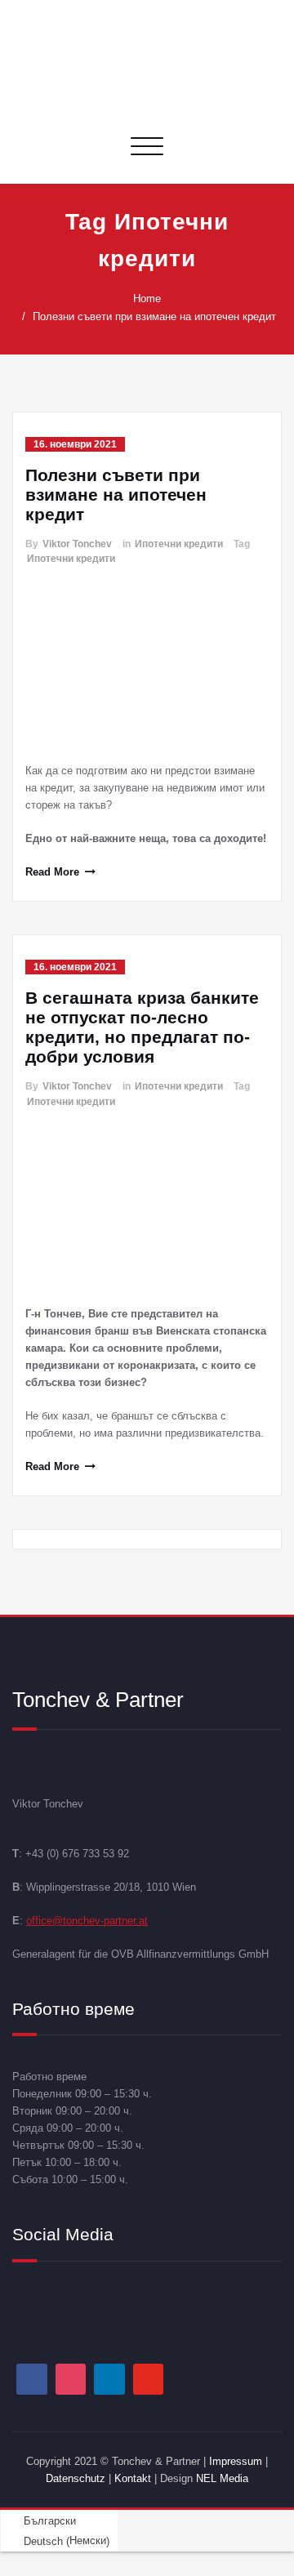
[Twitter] (149, 2379)
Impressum (236, 2461)
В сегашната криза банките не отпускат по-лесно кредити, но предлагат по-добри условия (142, 1027)
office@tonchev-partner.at (87, 1921)
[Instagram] (71, 2379)
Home (147, 299)
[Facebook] (32, 2379)
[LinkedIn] (109, 2379)
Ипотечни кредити (179, 544)
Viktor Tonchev (77, 544)
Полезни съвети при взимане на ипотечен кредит (154, 316)
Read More (52, 872)
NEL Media (222, 2478)
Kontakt (133, 2478)
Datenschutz (77, 2478)
